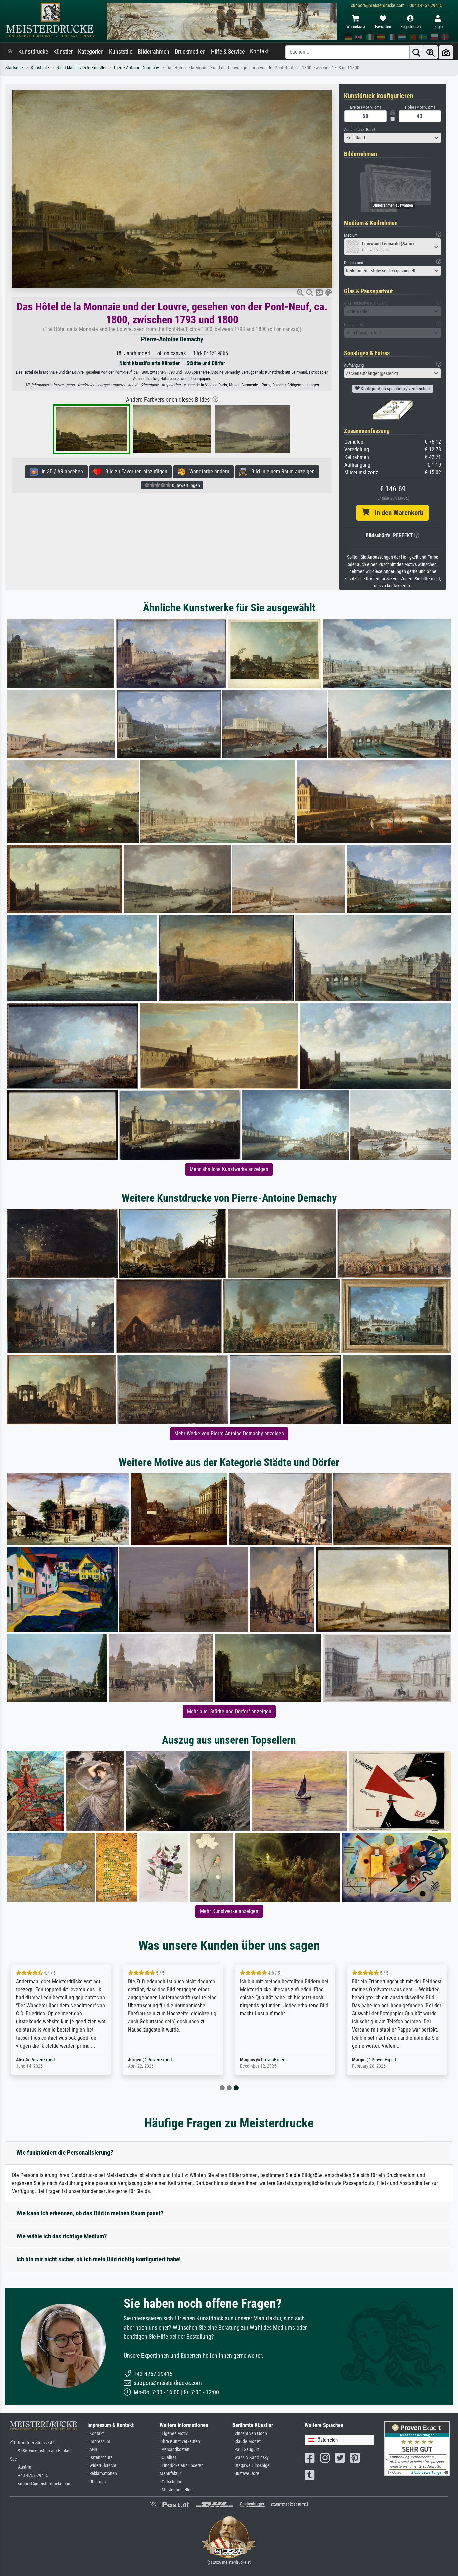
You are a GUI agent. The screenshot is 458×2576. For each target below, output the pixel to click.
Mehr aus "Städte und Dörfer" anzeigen (229, 1711)
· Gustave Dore (246, 2474)
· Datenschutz (100, 2458)
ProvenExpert (49, 2060)
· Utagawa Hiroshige (251, 2466)
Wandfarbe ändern (207, 472)
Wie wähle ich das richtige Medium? (62, 2236)
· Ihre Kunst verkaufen (180, 2441)
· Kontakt (95, 2433)
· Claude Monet (246, 2441)
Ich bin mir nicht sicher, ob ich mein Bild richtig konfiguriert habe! (99, 2259)
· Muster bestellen (176, 2490)
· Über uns (96, 2482)
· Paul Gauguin (246, 2450)
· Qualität (168, 2458)
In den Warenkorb (396, 513)
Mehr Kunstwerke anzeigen (229, 1911)
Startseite (14, 68)
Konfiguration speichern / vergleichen (395, 389)
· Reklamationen (102, 2474)
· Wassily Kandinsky (250, 2458)
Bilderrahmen (154, 52)
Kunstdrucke (33, 52)
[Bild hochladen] (446, 52)
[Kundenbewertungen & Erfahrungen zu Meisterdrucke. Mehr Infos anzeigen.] (417, 2448)
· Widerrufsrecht (102, 2466)
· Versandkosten (175, 2450)
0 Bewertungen (186, 485)
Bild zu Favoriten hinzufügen (134, 472)
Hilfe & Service (228, 52)
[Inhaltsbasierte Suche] (431, 52)
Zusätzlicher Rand (359, 130)
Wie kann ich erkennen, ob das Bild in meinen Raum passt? (90, 2213)
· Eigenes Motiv (174, 2433)
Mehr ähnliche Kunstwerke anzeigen (229, 1169)
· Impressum (99, 2441)
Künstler (63, 52)
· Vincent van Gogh (250, 2433)
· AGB (92, 2450)
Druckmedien (190, 52)
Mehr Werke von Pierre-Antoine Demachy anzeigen (229, 1434)
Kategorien (91, 52)
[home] (10, 52)
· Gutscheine (171, 2482)
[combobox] (393, 138)
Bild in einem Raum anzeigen (281, 472)
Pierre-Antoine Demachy (136, 68)
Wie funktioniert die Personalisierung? (65, 2153)
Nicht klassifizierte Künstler (81, 68)
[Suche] (416, 52)
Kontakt (259, 51)
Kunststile (121, 52)
